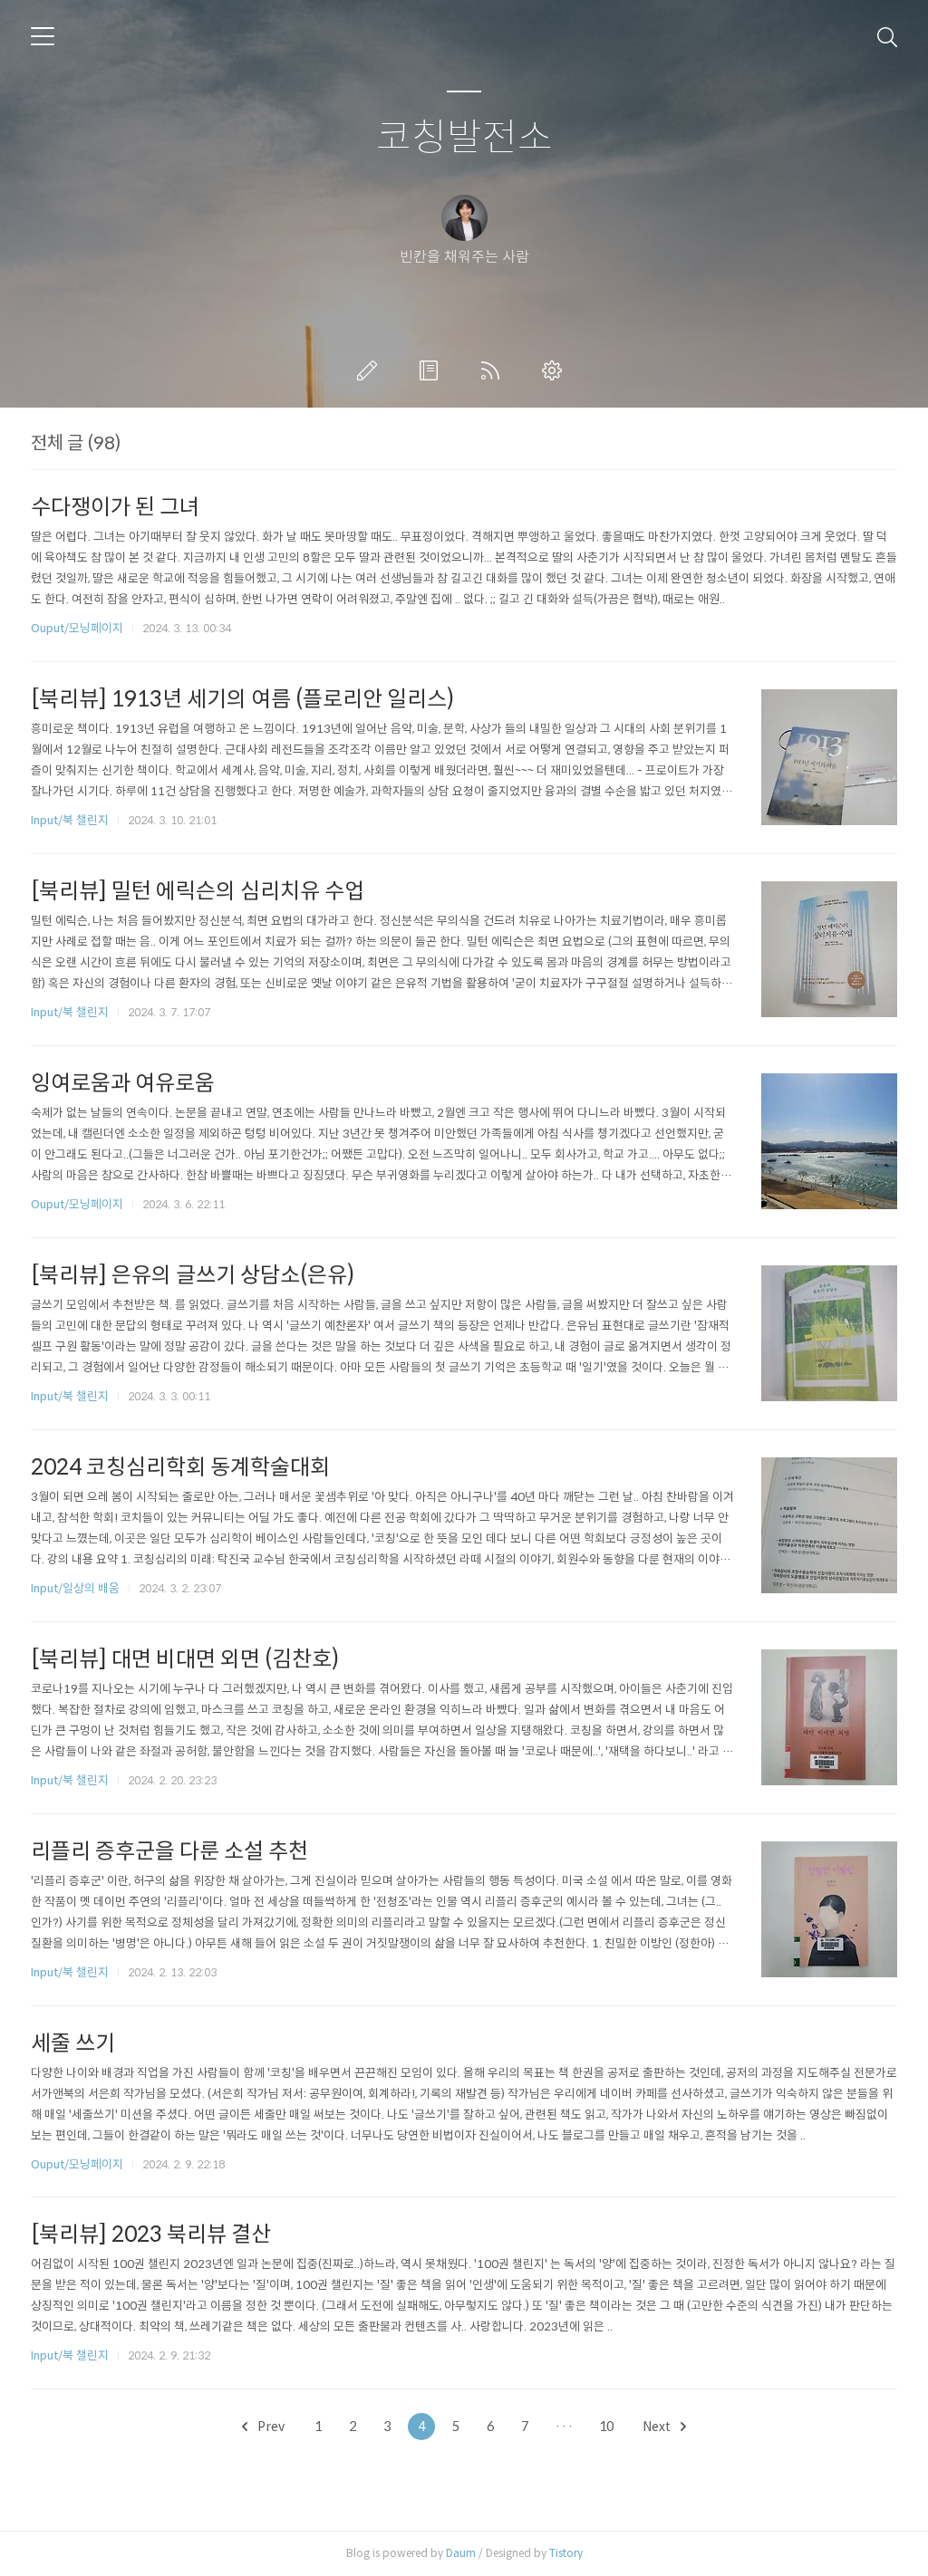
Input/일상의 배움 (75, 1588)
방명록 (432, 370)
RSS (494, 370)
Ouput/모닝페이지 (77, 628)
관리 (556, 370)
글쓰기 (371, 370)
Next (658, 2427)
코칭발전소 (464, 138)
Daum (461, 2553)
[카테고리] (43, 36)
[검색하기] (887, 36)
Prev (270, 2427)
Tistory (566, 2553)
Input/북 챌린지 (70, 820)
